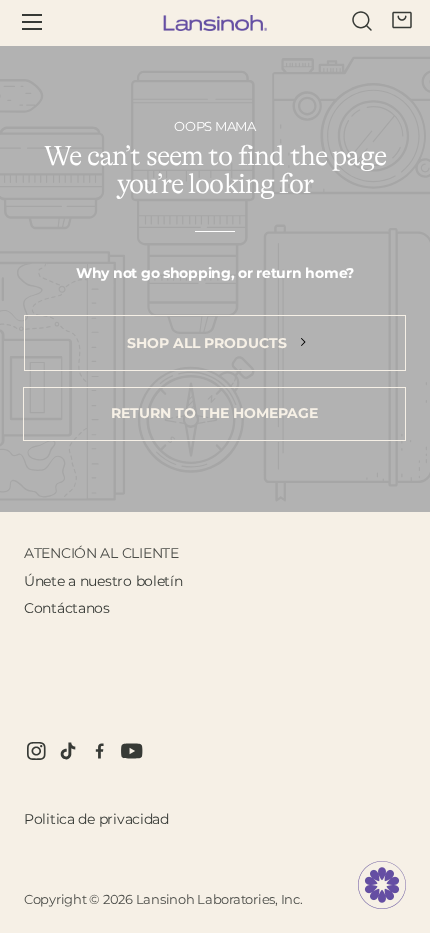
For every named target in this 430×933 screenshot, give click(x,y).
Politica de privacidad (96, 819)
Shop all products (209, 343)
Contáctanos (67, 608)
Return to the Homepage (214, 413)
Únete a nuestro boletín (103, 581)
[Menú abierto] (46, 23)
